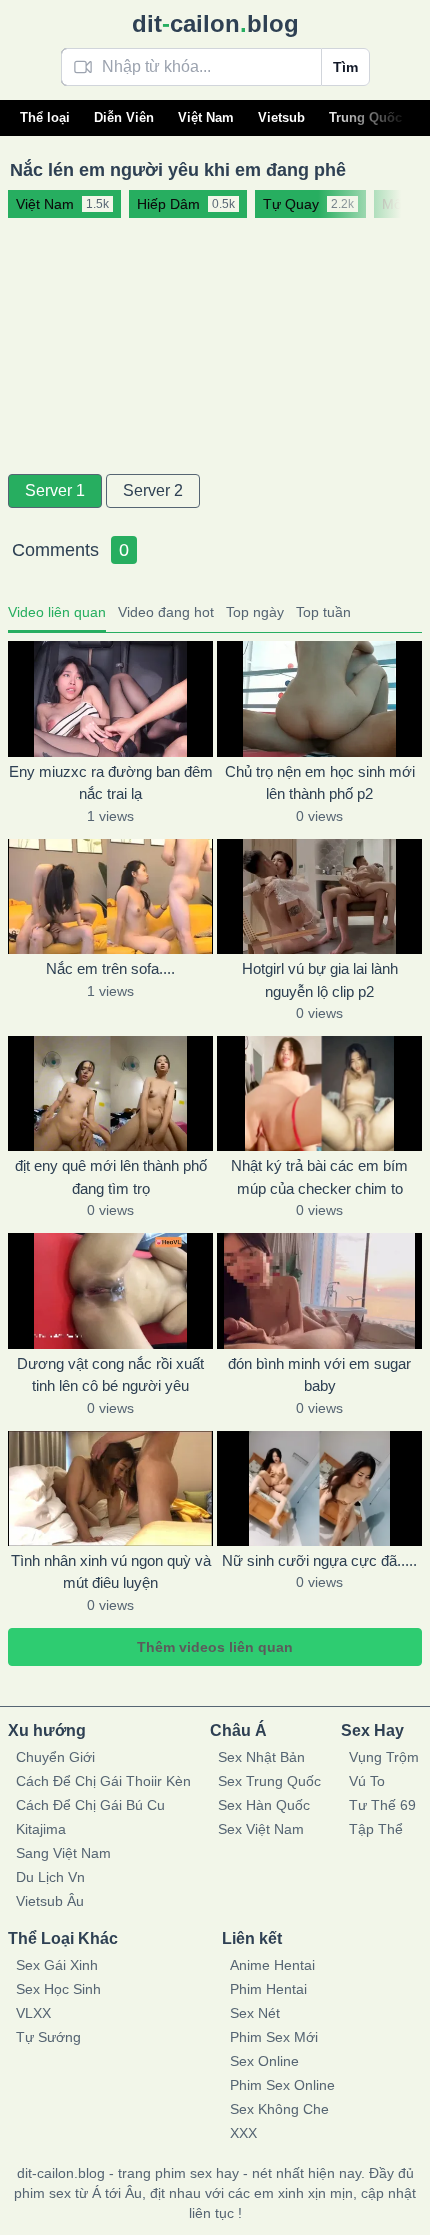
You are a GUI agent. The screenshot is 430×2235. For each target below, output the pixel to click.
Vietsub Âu (50, 1901)
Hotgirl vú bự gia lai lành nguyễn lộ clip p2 (320, 980)
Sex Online (264, 2061)
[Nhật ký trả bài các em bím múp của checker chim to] (319, 1093)
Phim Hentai (268, 1989)
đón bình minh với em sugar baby (319, 1375)
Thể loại (45, 117)
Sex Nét (255, 2013)
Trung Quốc (365, 117)
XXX (243, 2133)
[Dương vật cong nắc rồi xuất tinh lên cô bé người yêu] (110, 1290)
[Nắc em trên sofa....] (110, 896)
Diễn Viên (124, 117)
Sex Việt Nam (261, 1829)
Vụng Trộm (384, 1757)
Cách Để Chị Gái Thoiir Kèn (103, 1781)
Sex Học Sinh (58, 1989)
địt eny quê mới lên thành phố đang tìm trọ (111, 1177)
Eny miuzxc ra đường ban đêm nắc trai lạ (111, 783)
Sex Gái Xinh (57, 1965)
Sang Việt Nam (63, 1853)
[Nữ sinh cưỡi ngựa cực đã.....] (319, 1488)
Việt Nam (206, 117)
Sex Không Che (279, 2109)
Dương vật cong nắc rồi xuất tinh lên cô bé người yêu (110, 1375)
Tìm (345, 67)
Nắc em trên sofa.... (110, 968)
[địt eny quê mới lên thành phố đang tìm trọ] (110, 1093)
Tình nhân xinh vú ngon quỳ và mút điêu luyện (111, 1572)
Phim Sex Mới (274, 2037)
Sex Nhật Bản (261, 1757)
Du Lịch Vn (50, 1877)
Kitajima (41, 1829)
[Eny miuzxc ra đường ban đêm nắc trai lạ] (110, 698)
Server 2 (153, 490)
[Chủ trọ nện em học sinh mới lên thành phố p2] (319, 698)
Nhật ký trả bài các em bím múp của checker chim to (319, 1177)
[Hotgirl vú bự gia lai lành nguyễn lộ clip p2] (319, 896)
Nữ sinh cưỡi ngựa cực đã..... (319, 1560)
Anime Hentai (272, 1965)
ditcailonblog (215, 23)
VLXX (33, 2013)
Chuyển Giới (55, 1757)
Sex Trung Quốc (269, 1781)
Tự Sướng (48, 2037)
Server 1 (55, 490)
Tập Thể (376, 1829)
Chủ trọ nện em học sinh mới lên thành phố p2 (320, 783)
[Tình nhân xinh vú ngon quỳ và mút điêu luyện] (110, 1488)
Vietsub (281, 117)
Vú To (367, 1781)
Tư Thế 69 (382, 1805)
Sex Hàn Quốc (264, 1805)
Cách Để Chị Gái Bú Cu (90, 1805)
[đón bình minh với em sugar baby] (319, 1290)
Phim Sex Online (282, 2085)
